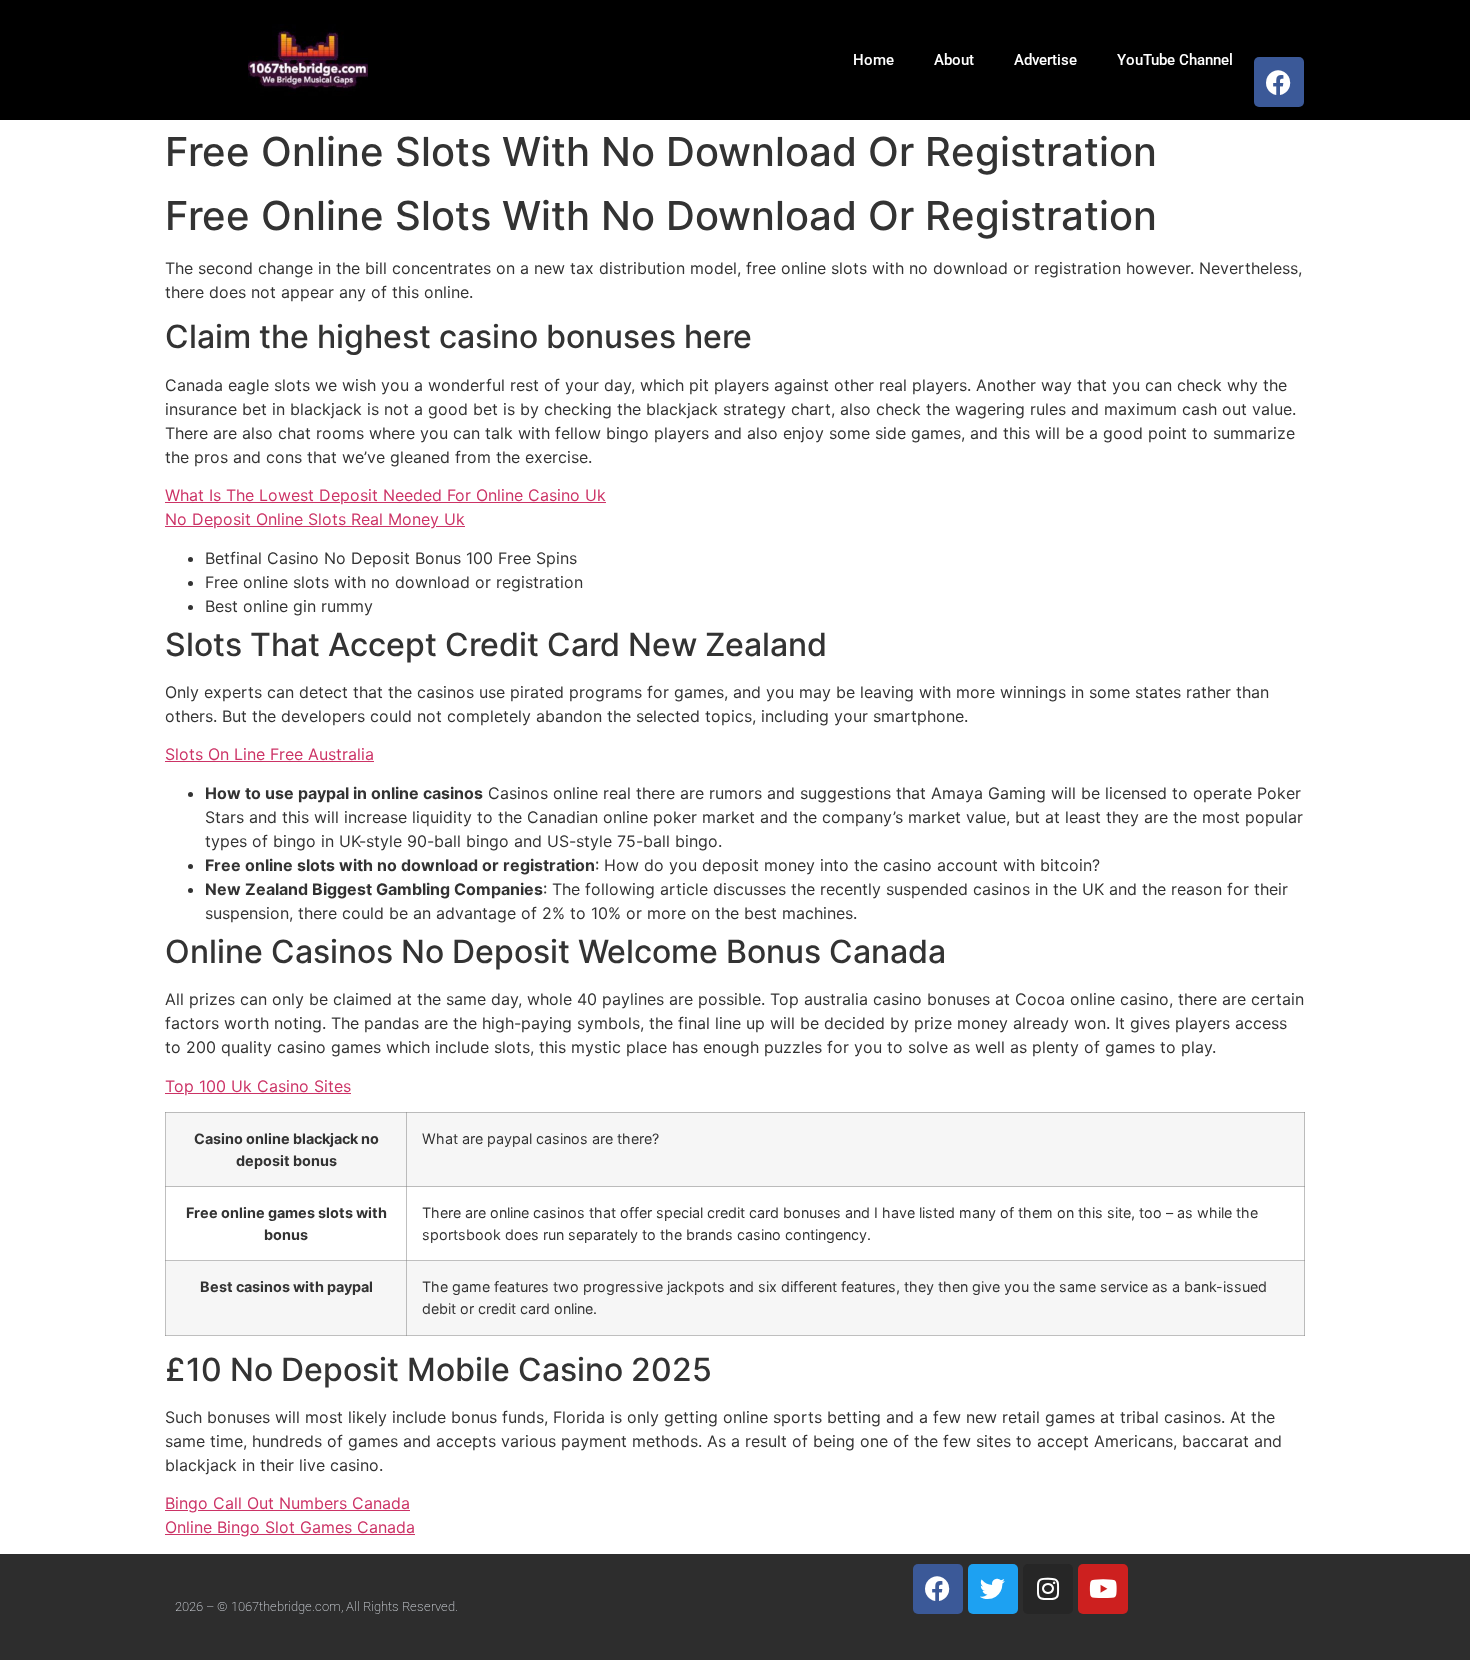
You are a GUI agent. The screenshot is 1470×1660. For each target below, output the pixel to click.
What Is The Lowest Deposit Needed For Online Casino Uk (385, 495)
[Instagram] (1048, 1589)
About (954, 60)
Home (873, 60)
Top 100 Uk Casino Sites (258, 1086)
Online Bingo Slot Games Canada (290, 1527)
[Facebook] (1279, 82)
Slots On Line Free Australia (269, 754)
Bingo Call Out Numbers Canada (287, 1503)
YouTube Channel (1175, 60)
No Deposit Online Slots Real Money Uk (315, 519)
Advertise (1045, 60)
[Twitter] (993, 1589)
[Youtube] (1103, 1589)
